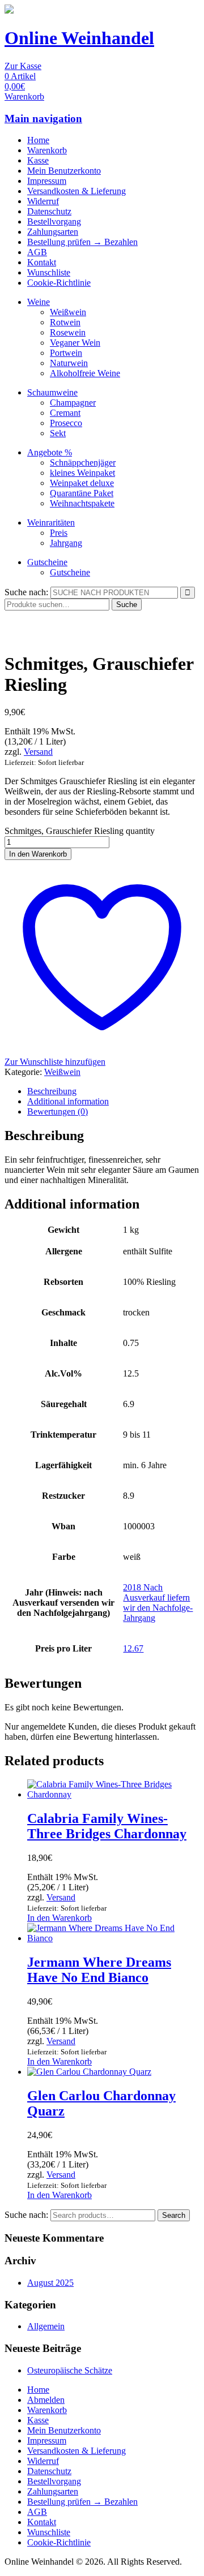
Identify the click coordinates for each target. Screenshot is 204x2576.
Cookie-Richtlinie (59, 283)
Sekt (58, 433)
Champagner (73, 403)
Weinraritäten (51, 522)
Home (38, 140)
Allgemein (46, 2326)
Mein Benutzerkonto (64, 171)
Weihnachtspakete (82, 503)
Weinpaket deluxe (82, 483)
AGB (37, 252)
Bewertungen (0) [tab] (58, 1111)
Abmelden (46, 2400)
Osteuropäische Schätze (70, 2370)
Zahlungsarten (53, 232)
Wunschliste (49, 272)
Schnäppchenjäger (83, 463)
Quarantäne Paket (82, 493)
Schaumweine (52, 392)
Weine (39, 302)
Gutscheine (47, 562)
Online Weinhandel (79, 38)
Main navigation (43, 119)
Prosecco (66, 423)
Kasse (38, 160)
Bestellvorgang (54, 222)
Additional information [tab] (68, 1101)
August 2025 (50, 2283)
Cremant (65, 413)
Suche (127, 605)
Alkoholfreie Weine (85, 373)
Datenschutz (49, 211)
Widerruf (43, 201)
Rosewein (68, 332)
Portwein (66, 353)
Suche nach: (26, 592)
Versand (38, 752)
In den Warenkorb (38, 854)
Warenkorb (47, 150)
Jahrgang (66, 543)
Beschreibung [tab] (52, 1091)
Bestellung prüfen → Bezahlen (82, 242)
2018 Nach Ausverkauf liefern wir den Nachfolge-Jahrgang (158, 1603)
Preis (59, 533)
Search (174, 2215)
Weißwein (68, 312)
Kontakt (42, 262)
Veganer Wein (75, 343)
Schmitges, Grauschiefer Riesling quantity (80, 831)
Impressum (47, 181)
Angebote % (50, 452)
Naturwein (69, 363)
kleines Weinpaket (82, 473)
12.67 (133, 1648)
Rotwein (65, 322)
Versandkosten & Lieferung (76, 191)
